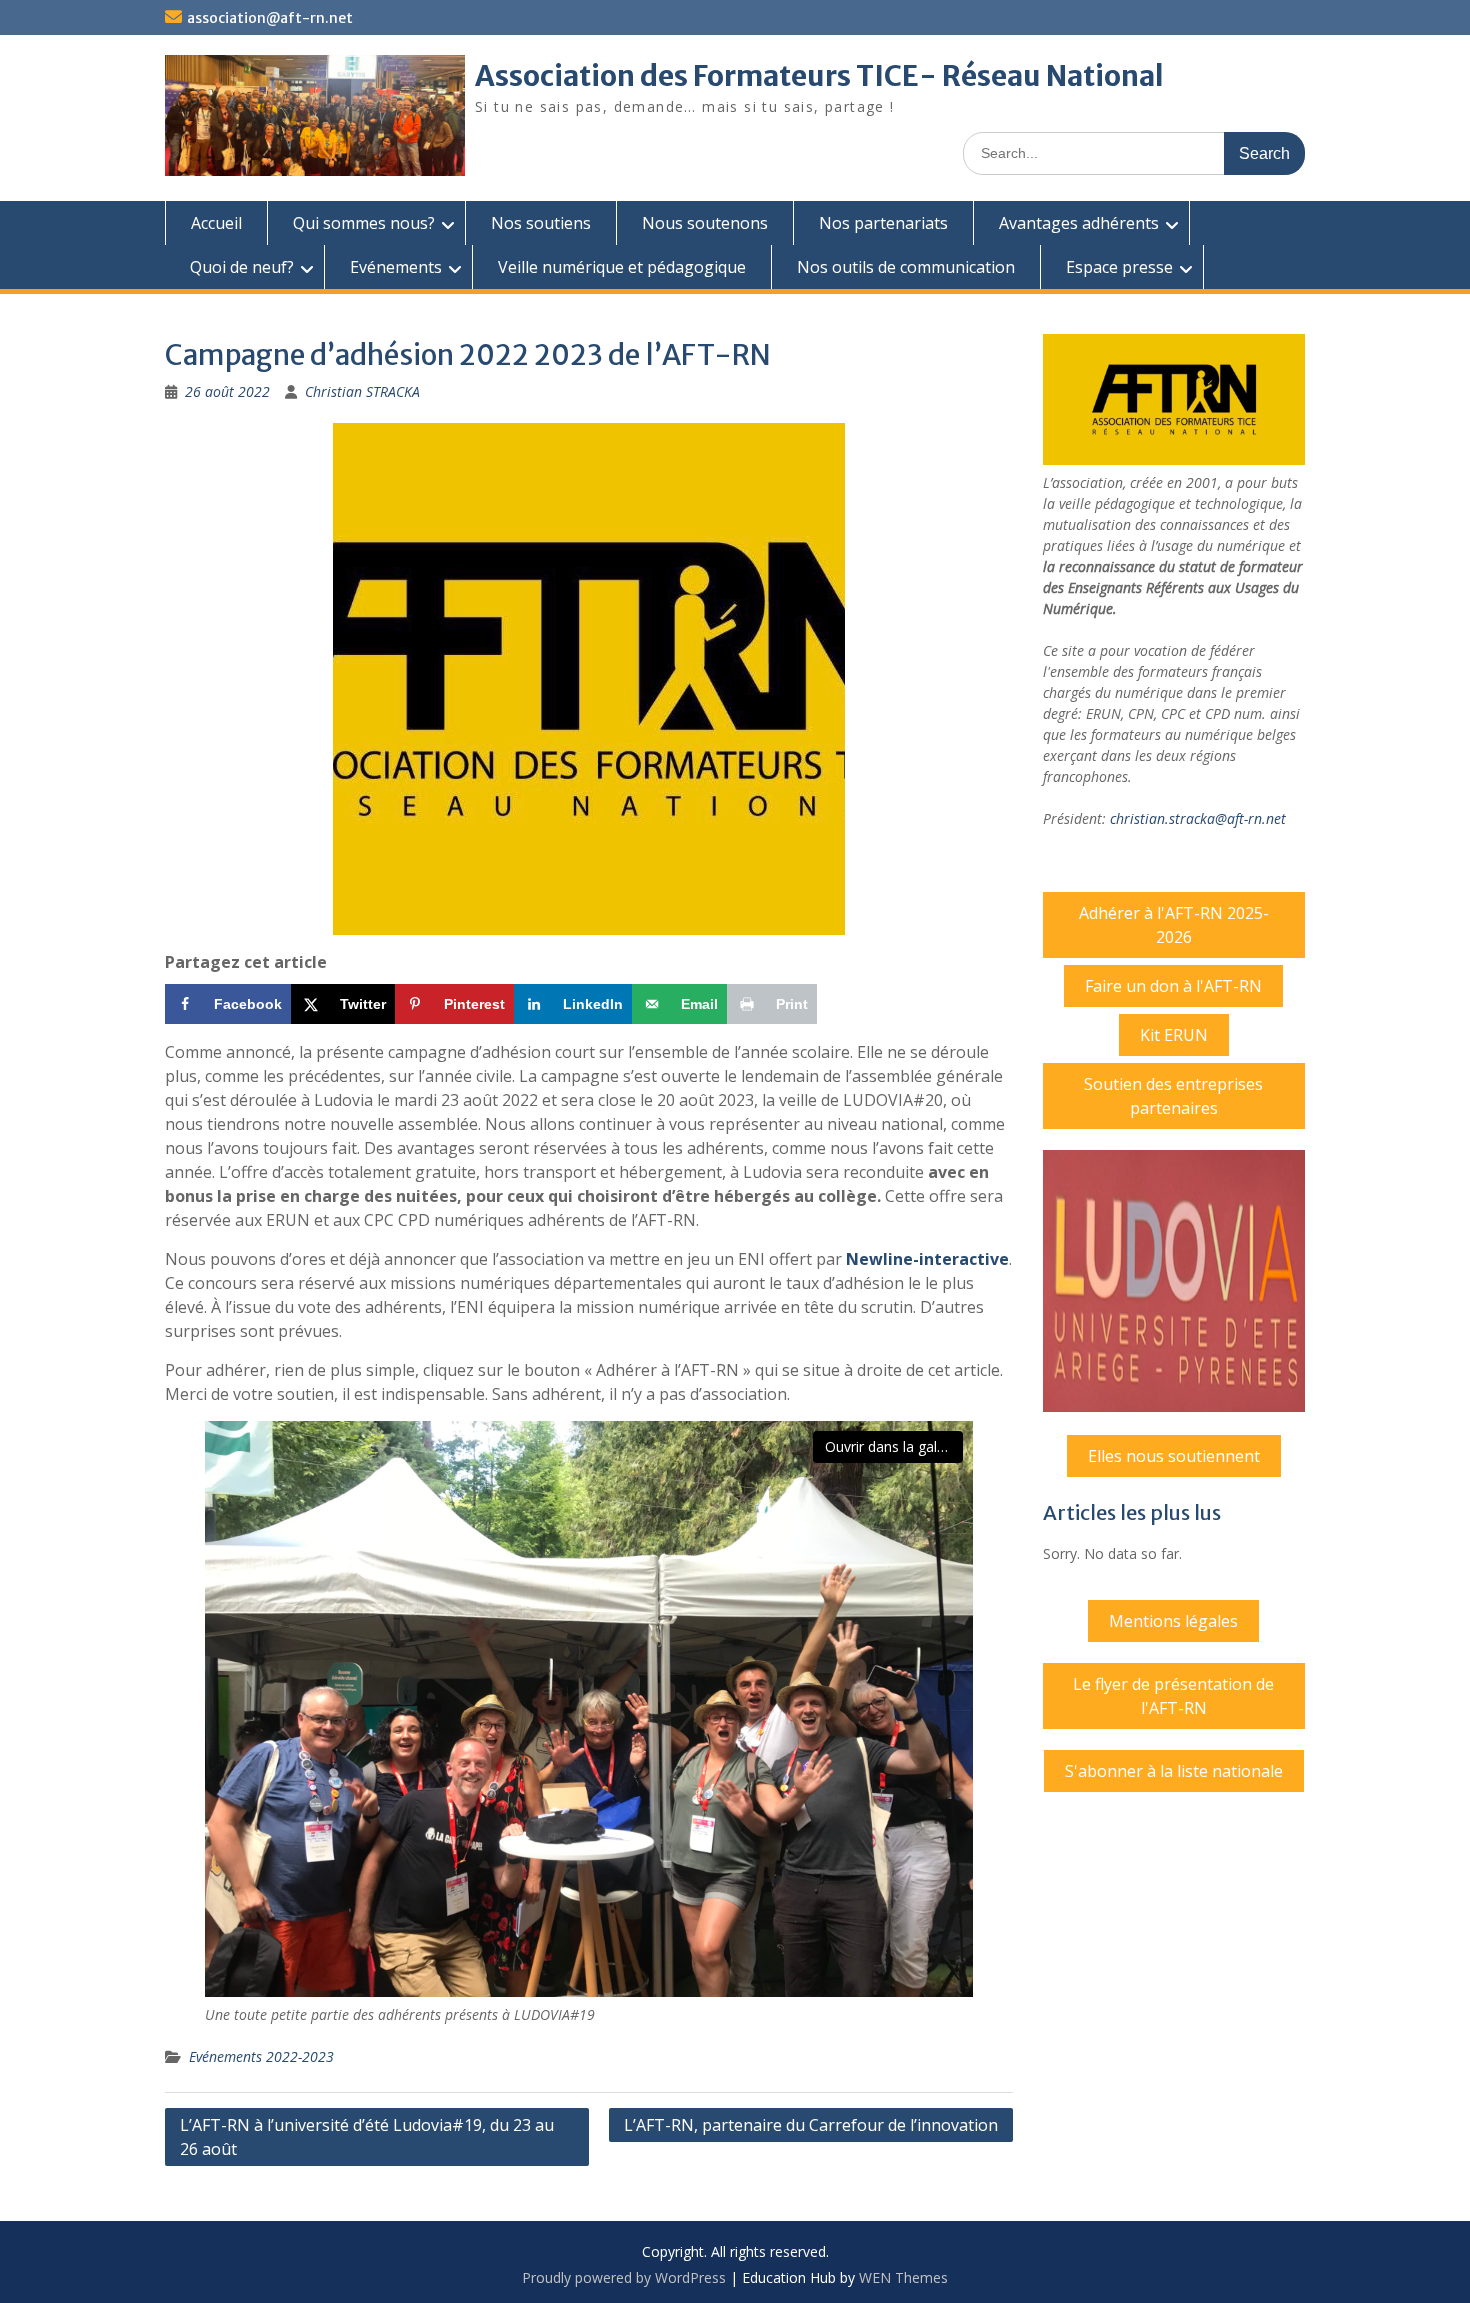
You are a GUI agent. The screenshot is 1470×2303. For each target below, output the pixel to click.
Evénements (396, 267)
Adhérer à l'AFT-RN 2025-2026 (1174, 925)
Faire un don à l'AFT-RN (1173, 986)
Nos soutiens (541, 223)
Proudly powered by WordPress (624, 2277)
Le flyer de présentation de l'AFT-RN (1173, 1696)
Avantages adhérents (1079, 223)
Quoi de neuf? (242, 267)
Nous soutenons (705, 223)
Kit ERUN (1174, 1035)
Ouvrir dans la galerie (893, 1446)
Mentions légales (1173, 1621)
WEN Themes (903, 2277)
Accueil (216, 223)
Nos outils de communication (906, 267)
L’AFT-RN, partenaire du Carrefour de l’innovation (811, 2125)
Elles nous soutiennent (1174, 1456)
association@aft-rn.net (270, 18)
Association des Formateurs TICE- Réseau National (819, 76)
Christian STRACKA (362, 391)
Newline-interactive (927, 1259)
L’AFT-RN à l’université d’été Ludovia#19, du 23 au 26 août (367, 2137)
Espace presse (1119, 267)
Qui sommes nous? (364, 223)
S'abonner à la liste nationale (1174, 1771)
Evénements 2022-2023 (261, 2056)
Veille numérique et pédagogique (622, 267)
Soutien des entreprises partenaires (1173, 1096)
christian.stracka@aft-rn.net (1198, 818)
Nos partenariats (883, 223)
